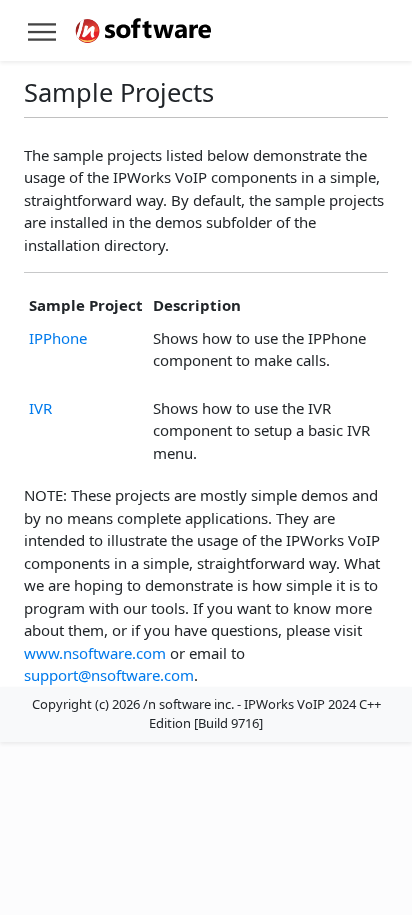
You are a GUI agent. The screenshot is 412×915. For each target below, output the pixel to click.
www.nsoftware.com (95, 653)
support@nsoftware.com (109, 675)
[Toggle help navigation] (42, 30)
